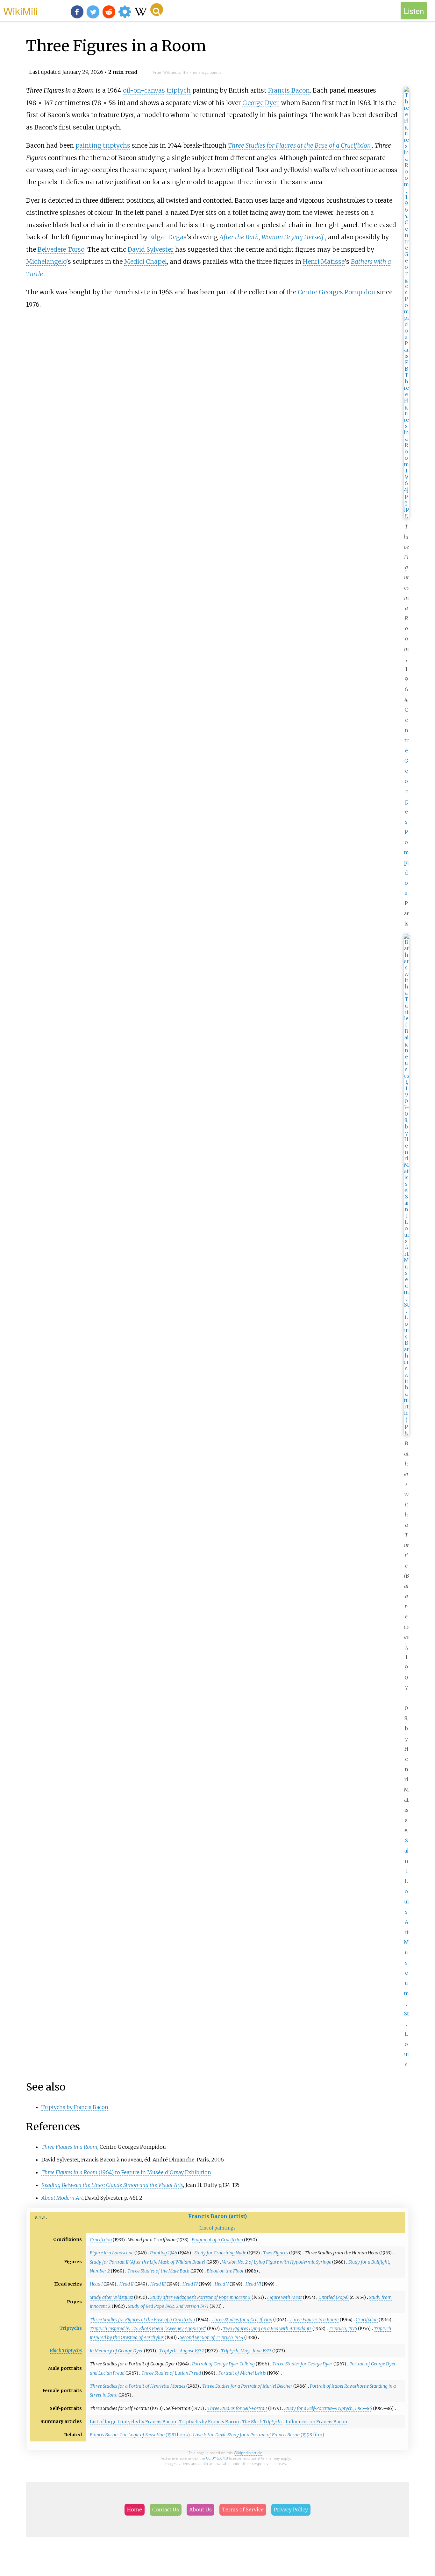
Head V (222, 2284)
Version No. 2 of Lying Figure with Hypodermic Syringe (277, 2262)
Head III (158, 2284)
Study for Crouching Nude (220, 2253)
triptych (179, 90)
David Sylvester (151, 249)
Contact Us (166, 2510)
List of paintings (217, 2228)
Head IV (190, 2284)
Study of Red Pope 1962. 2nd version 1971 (168, 2306)
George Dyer (260, 103)
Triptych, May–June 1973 (246, 2351)
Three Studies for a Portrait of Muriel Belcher (247, 2386)
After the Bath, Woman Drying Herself (272, 237)
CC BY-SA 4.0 (217, 2458)
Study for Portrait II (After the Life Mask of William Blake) (148, 2262)
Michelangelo (46, 262)
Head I (96, 2284)
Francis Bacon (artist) (217, 2216)
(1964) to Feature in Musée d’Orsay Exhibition (126, 2172)
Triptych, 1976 (343, 2328)
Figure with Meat (285, 2297)
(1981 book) (140, 2435)
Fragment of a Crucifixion (217, 2240)
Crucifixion (101, 2240)
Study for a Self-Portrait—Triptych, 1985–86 (328, 2408)
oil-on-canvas (144, 90)
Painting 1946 (164, 2253)
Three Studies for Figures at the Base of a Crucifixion (299, 145)
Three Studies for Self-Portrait (237, 2408)
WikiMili (20, 10)
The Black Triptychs (262, 2422)
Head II (126, 2284)
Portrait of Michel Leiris (242, 2373)
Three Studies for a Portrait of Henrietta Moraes (138, 2386)
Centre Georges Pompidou (406, 801)
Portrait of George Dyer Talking (223, 2364)
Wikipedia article (248, 2453)
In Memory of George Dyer (116, 2351)
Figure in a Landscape (112, 2253)
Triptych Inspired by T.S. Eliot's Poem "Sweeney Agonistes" (148, 2328)
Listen (414, 11)
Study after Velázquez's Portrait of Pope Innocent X (200, 2297)
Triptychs (71, 2328)
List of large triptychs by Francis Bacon (133, 2422)
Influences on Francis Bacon (316, 2422)
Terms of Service (243, 2510)
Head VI (253, 2284)
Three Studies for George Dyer (302, 2364)
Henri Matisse (324, 262)
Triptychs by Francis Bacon (75, 2107)
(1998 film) (259, 2435)
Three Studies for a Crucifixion (242, 2320)
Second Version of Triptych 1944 (212, 2337)
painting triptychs (103, 145)
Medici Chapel (146, 262)
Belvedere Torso (61, 249)
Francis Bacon (289, 90)
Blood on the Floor (225, 2271)
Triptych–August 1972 (182, 2351)
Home (135, 2510)
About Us (200, 2510)
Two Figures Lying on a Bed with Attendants (267, 2328)
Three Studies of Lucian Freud (171, 2373)
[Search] (157, 10)
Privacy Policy (291, 2510)
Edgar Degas (168, 237)
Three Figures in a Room (314, 2320)
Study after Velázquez (111, 2297)
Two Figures (276, 2253)
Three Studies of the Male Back (158, 2271)
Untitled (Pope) (334, 2297)
